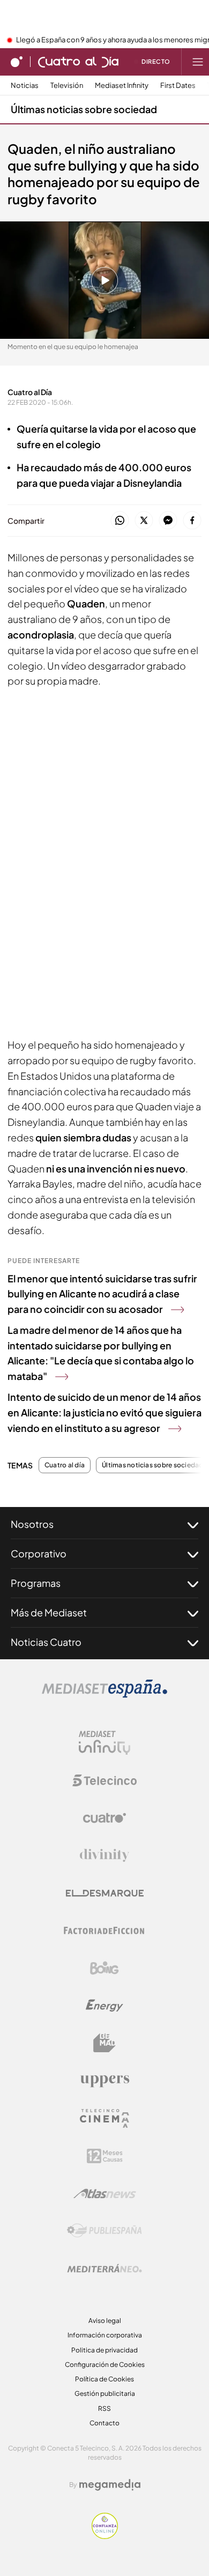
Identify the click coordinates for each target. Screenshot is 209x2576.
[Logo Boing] (104, 1968)
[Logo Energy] (104, 2006)
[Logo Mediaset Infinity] (104, 1743)
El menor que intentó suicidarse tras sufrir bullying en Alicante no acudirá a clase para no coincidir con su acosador (102, 1294)
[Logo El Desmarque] (105, 1893)
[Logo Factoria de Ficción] (104, 1931)
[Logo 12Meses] (105, 2156)
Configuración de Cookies (105, 2365)
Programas (36, 1583)
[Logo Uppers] (104, 2081)
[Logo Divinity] (104, 1855)
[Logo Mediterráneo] (104, 2268)
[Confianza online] (105, 2536)
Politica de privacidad (104, 2350)
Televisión (67, 86)
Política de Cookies (104, 2379)
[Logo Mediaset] (104, 1695)
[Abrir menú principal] (198, 62)
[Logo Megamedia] (110, 2485)
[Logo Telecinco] (104, 1780)
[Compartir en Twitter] (144, 521)
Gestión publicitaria (105, 2393)
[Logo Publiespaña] (104, 2231)
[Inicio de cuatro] (17, 62)
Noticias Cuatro (46, 1642)
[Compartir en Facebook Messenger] (168, 521)
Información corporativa (105, 2335)
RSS (104, 2408)
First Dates (178, 86)
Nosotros (32, 1524)
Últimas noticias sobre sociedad (84, 109)
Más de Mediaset (49, 1612)
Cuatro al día (65, 1465)
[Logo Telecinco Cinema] (104, 2118)
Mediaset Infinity (122, 86)
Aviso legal (105, 2321)
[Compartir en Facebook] (192, 521)
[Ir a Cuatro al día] (78, 62)
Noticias (25, 86)
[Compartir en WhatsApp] (120, 521)
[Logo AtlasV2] (105, 2193)
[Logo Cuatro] (104, 1818)
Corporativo (39, 1553)
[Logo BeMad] (104, 2043)
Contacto (104, 2423)
